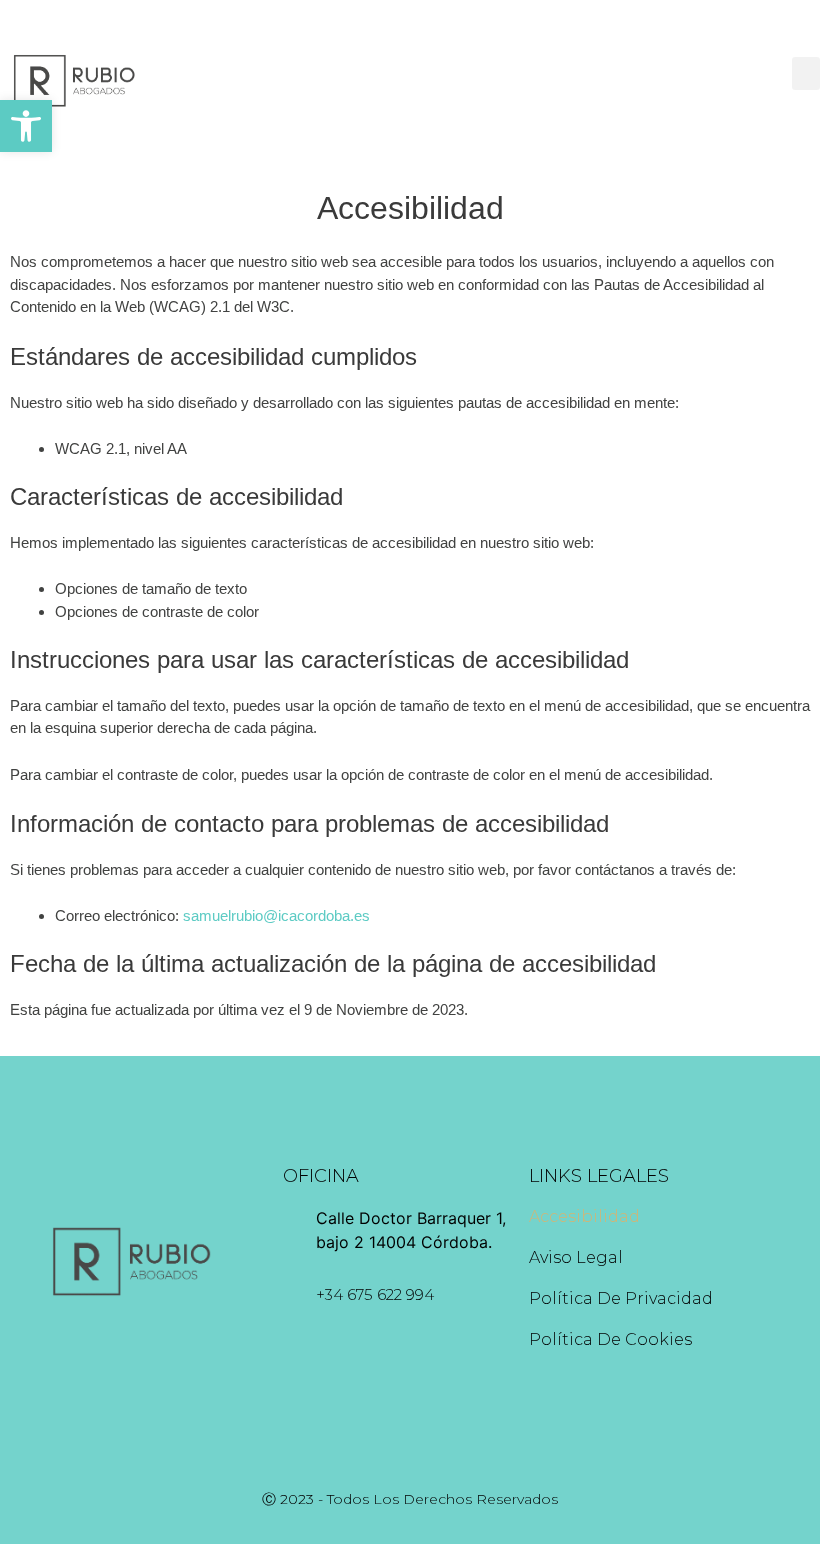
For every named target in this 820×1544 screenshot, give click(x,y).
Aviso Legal (576, 1257)
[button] (26, 126)
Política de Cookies (610, 1339)
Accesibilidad (584, 1216)
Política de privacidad (621, 1298)
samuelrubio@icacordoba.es (276, 915)
